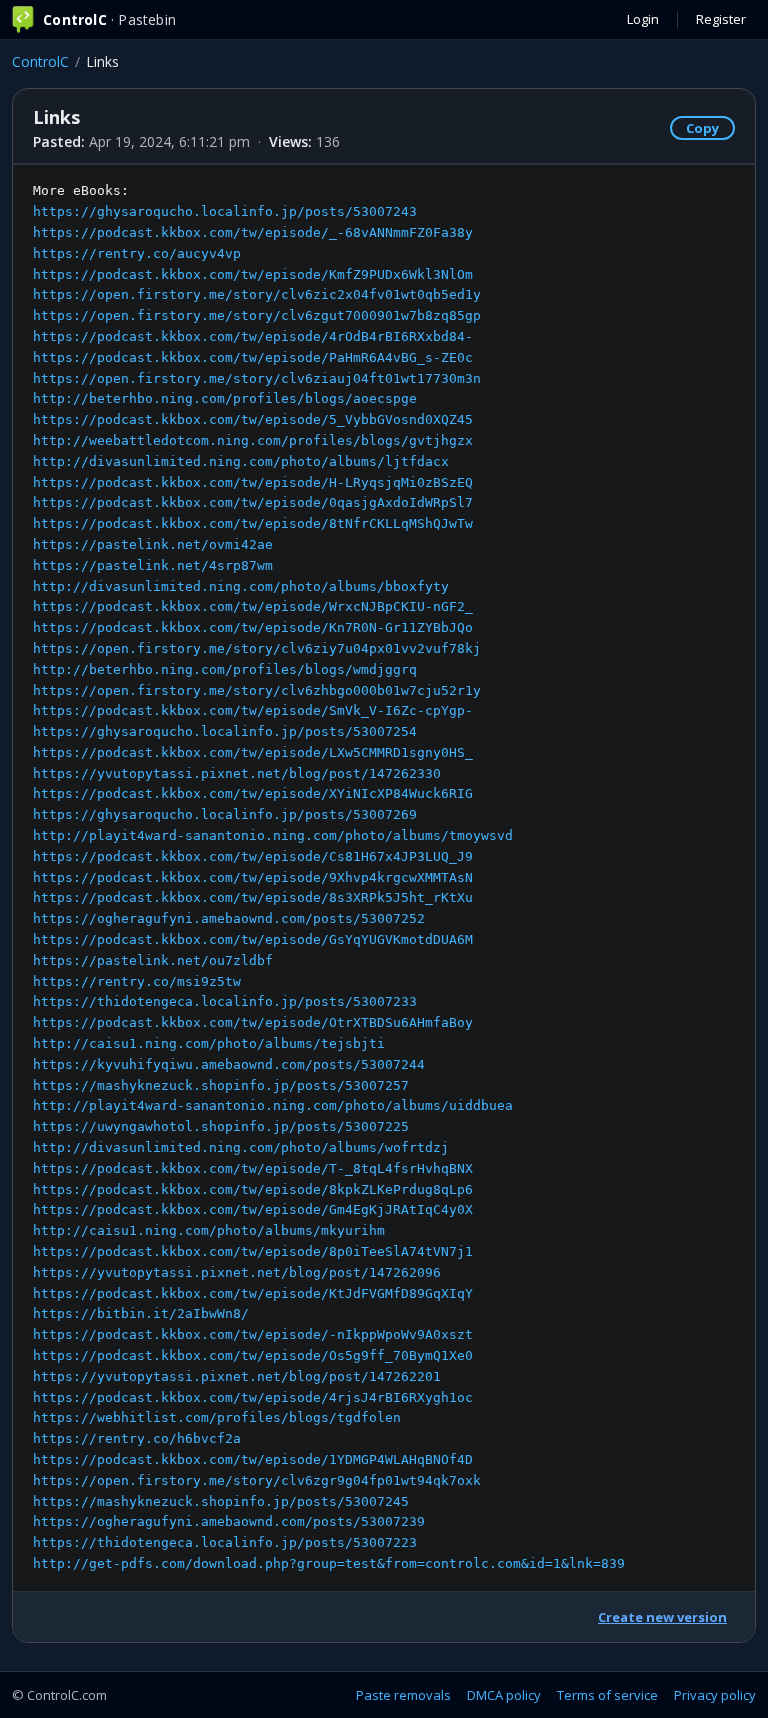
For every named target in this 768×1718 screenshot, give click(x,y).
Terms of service (607, 1695)
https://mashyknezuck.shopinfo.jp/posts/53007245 (221, 1501)
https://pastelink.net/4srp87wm (153, 565)
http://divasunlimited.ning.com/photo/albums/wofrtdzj (241, 1147)
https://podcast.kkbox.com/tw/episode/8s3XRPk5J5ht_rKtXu (253, 897)
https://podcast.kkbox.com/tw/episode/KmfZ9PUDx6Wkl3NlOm (253, 274)
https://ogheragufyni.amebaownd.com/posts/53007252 (229, 918)
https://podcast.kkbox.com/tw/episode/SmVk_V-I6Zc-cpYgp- (253, 710)
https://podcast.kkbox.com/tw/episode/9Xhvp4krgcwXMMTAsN (253, 877)
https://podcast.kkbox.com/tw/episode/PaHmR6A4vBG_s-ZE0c (253, 357)
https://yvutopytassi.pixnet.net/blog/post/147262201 (237, 1376)
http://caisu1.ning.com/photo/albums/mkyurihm (209, 1230)
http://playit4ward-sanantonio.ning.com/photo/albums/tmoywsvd (273, 835)
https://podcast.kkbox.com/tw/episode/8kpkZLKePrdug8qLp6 (253, 1189)
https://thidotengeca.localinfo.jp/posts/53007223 (225, 1542)
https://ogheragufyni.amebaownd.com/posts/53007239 (229, 1521)
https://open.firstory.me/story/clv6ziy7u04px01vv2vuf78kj (257, 648)
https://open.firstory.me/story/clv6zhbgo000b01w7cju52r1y (257, 690)
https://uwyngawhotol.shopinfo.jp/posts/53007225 (221, 1126)
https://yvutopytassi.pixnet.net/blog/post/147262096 (237, 1272)
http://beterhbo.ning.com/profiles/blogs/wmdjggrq (225, 669)
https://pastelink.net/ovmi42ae (153, 544)
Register (721, 19)
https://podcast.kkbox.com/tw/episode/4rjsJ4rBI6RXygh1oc (253, 1397)
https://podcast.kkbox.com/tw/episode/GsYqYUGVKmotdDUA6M (253, 939)
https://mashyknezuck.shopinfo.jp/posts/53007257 (221, 1085)
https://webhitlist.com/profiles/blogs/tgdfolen (217, 1417)
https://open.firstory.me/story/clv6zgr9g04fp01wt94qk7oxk (257, 1480)
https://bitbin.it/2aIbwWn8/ (141, 1313)
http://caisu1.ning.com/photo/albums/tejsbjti (209, 1043)
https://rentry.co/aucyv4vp (137, 253)
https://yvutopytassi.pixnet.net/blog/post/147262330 (237, 773)
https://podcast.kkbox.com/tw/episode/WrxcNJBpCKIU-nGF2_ (253, 606)
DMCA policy (504, 1695)
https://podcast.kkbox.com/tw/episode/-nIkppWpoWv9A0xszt (253, 1334)
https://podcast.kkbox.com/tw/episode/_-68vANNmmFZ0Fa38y (253, 232)
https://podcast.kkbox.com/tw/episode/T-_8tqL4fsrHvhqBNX (253, 1168)
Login (643, 19)
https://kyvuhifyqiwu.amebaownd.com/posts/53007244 (229, 1064)
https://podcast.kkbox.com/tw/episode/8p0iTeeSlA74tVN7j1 (253, 1251)
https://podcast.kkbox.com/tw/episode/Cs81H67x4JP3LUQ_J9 (253, 856)
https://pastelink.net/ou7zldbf (153, 960)
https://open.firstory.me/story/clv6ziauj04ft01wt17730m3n (257, 378)
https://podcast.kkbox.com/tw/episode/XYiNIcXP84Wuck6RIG (253, 793)
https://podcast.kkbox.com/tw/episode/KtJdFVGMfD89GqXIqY (253, 1293)
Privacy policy (715, 1695)
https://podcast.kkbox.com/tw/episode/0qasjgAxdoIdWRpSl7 (253, 502)
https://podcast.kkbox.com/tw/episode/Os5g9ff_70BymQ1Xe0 (253, 1355)
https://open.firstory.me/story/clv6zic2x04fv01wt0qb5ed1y (257, 294)
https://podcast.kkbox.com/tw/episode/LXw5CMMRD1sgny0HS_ (253, 752)
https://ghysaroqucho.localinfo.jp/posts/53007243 (225, 211)
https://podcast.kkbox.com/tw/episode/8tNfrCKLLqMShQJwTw (253, 523)
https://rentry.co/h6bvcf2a (137, 1438)
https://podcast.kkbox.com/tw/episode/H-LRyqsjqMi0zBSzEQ (253, 482)
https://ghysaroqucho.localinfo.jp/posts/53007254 (225, 731)
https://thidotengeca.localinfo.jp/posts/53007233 (225, 1001)
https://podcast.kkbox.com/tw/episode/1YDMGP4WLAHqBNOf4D (253, 1459)
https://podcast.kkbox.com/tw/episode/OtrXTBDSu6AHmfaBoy (253, 1022)
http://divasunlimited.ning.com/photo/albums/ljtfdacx (241, 461)
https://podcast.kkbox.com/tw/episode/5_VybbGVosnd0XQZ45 (253, 419)
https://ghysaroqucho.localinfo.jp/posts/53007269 (225, 814)
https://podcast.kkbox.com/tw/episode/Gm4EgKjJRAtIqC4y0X (253, 1209)
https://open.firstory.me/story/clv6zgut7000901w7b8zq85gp (257, 315)
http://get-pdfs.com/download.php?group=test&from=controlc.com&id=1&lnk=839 (329, 1563)
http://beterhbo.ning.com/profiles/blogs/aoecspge (225, 398)
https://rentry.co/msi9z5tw (137, 981)
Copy (702, 128)
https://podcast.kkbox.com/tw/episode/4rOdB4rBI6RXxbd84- (253, 336)
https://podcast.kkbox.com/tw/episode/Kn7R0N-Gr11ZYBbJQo (253, 627)
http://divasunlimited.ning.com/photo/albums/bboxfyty (241, 586)
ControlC (40, 61)
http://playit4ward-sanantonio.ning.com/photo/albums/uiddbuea (273, 1105)
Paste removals (403, 1695)
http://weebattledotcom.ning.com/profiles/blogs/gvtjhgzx (253, 440)
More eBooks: (329, 877)
